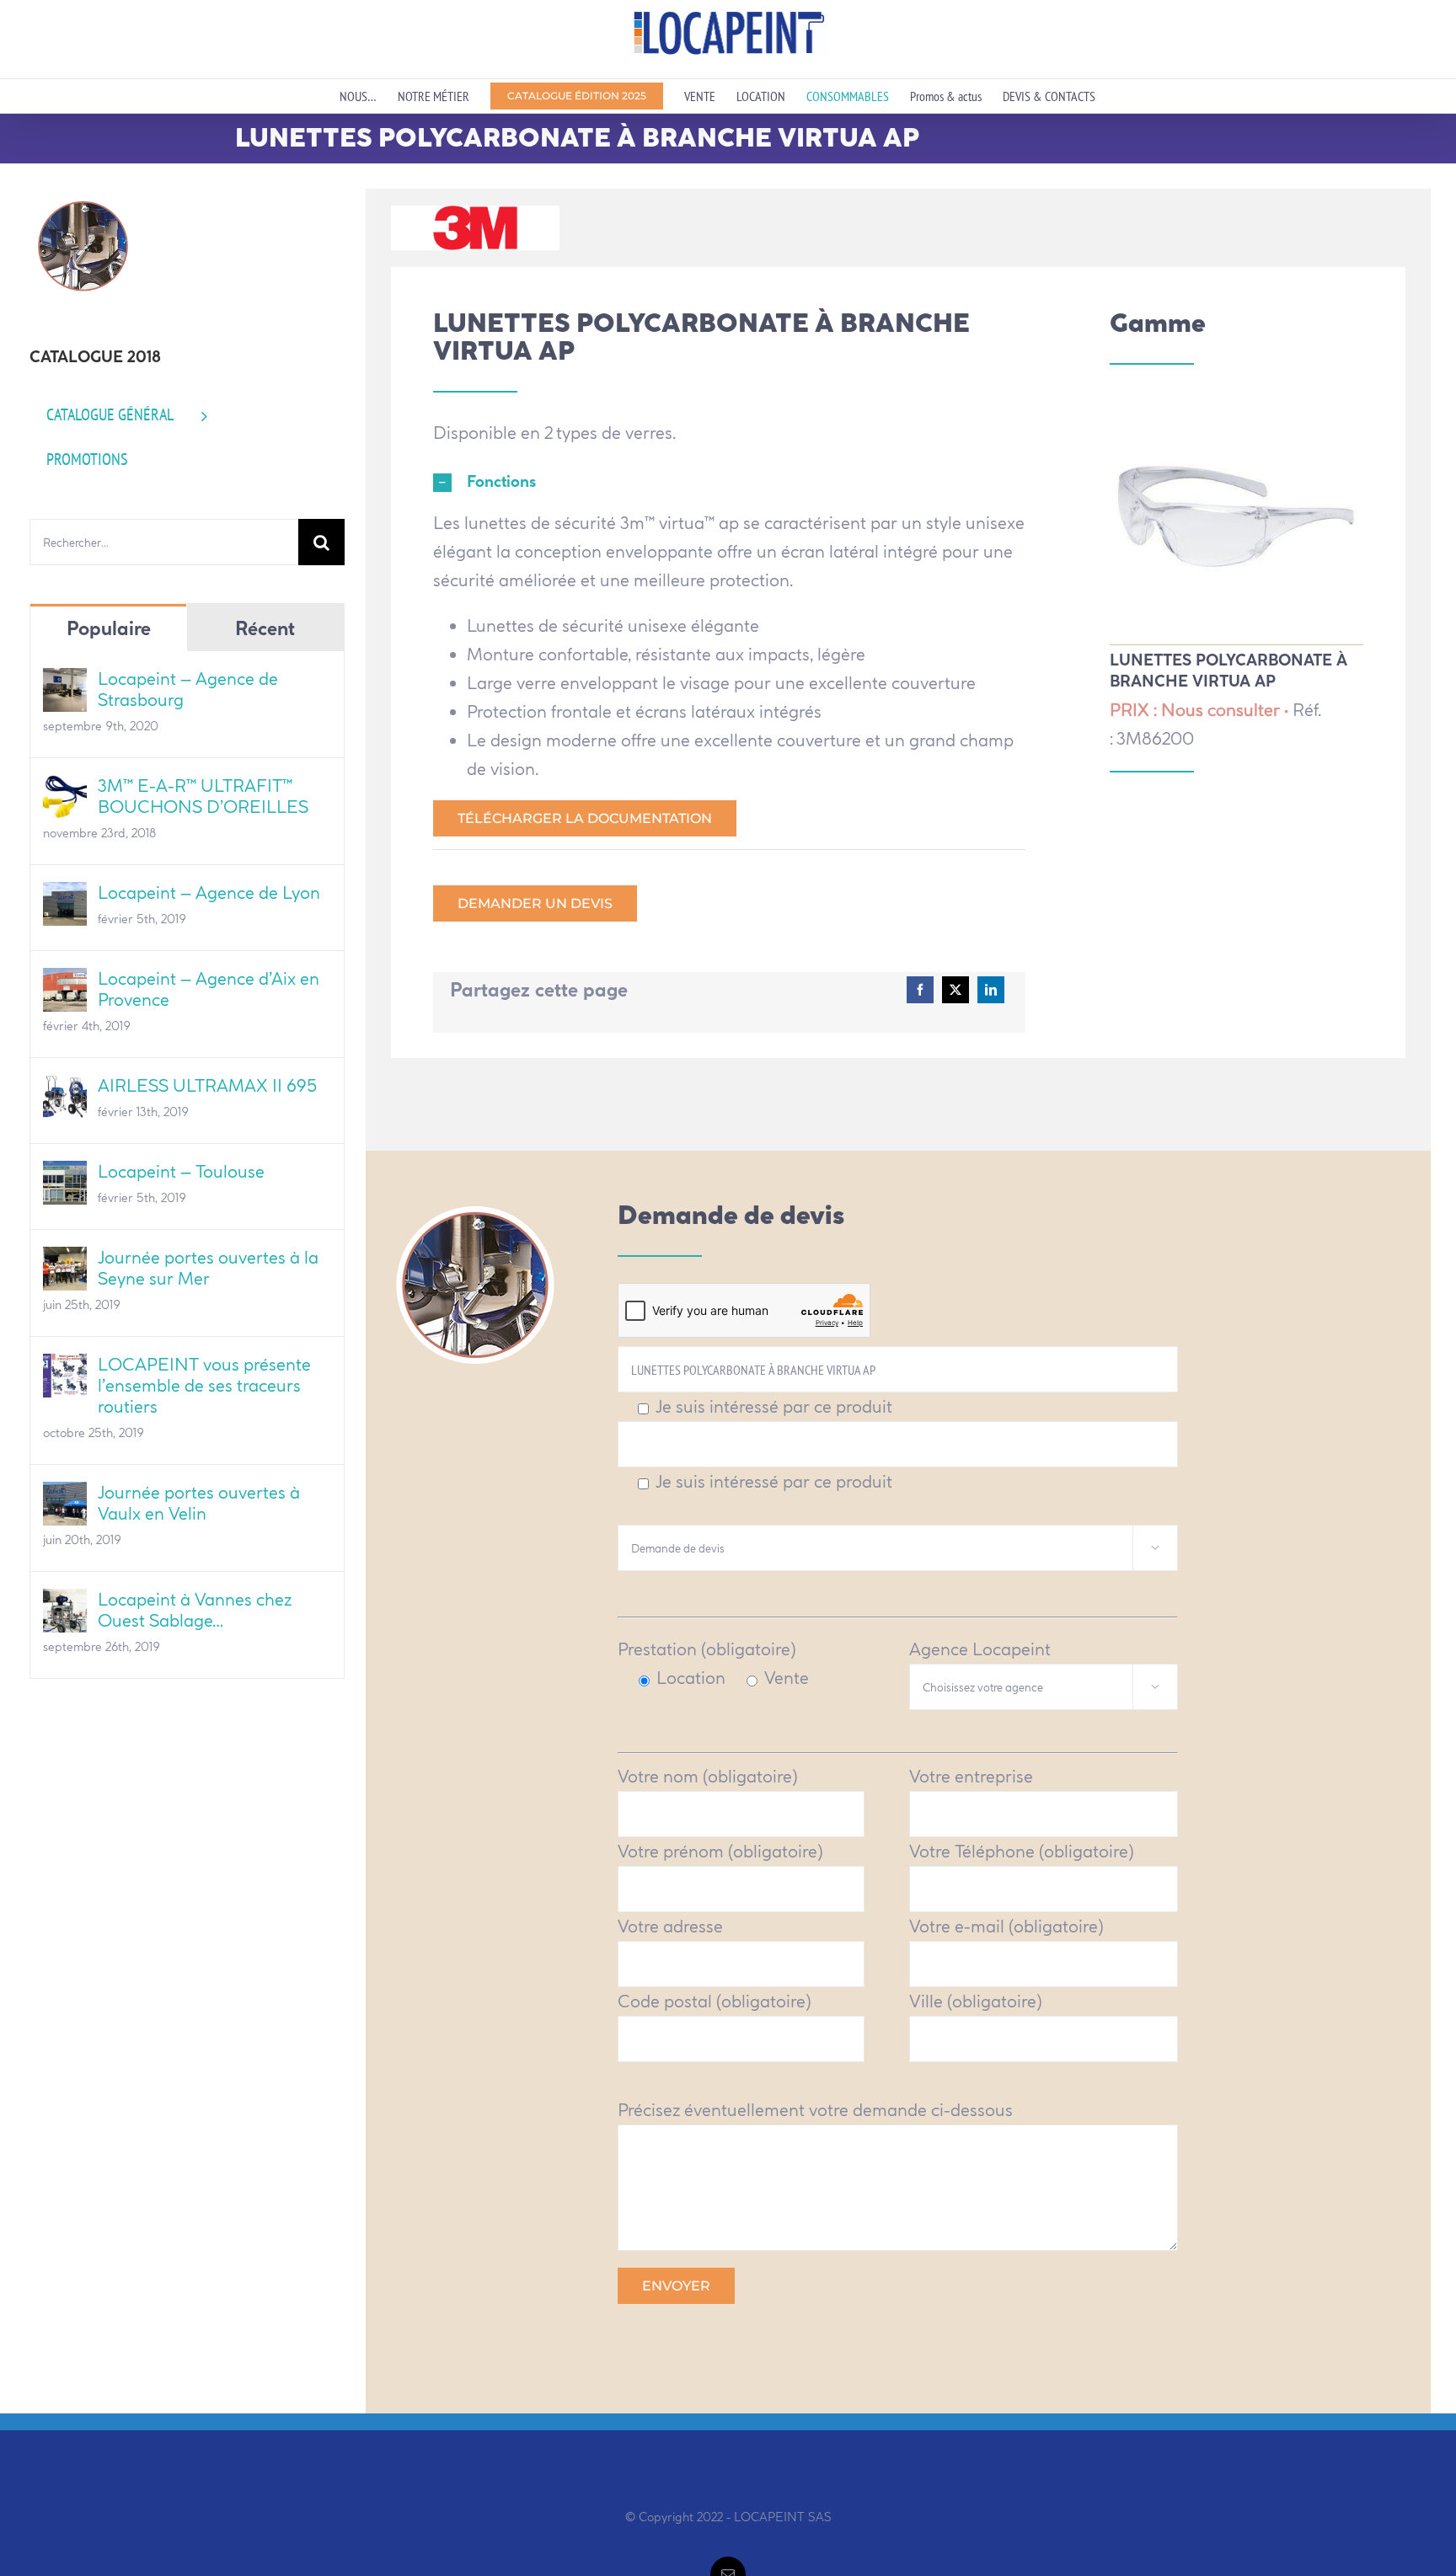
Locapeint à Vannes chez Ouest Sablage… (195, 1610)
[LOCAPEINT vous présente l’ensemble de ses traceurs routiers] (65, 1368)
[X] (955, 990)
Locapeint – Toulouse (181, 1171)
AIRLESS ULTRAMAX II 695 (207, 1085)
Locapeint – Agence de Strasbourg (188, 689)
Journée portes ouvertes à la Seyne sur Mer (208, 1268)
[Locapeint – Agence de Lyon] (65, 896)
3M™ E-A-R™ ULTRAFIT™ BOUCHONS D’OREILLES (203, 796)
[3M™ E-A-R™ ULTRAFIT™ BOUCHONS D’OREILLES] (65, 789)
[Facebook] (920, 990)
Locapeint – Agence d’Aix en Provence (209, 989)
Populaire (109, 628)
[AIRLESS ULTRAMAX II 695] (65, 1089)
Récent (265, 628)
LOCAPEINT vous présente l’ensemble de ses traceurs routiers (204, 1385)
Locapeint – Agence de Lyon (209, 893)
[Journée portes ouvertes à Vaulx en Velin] (65, 1496)
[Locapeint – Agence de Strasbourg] (65, 682)
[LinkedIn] (991, 990)
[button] (729, 483)
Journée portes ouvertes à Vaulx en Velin (199, 1503)
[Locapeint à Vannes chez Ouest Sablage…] (65, 1603)
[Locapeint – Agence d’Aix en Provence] (65, 982)
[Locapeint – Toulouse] (65, 1175)
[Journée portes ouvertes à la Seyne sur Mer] (65, 1261)
